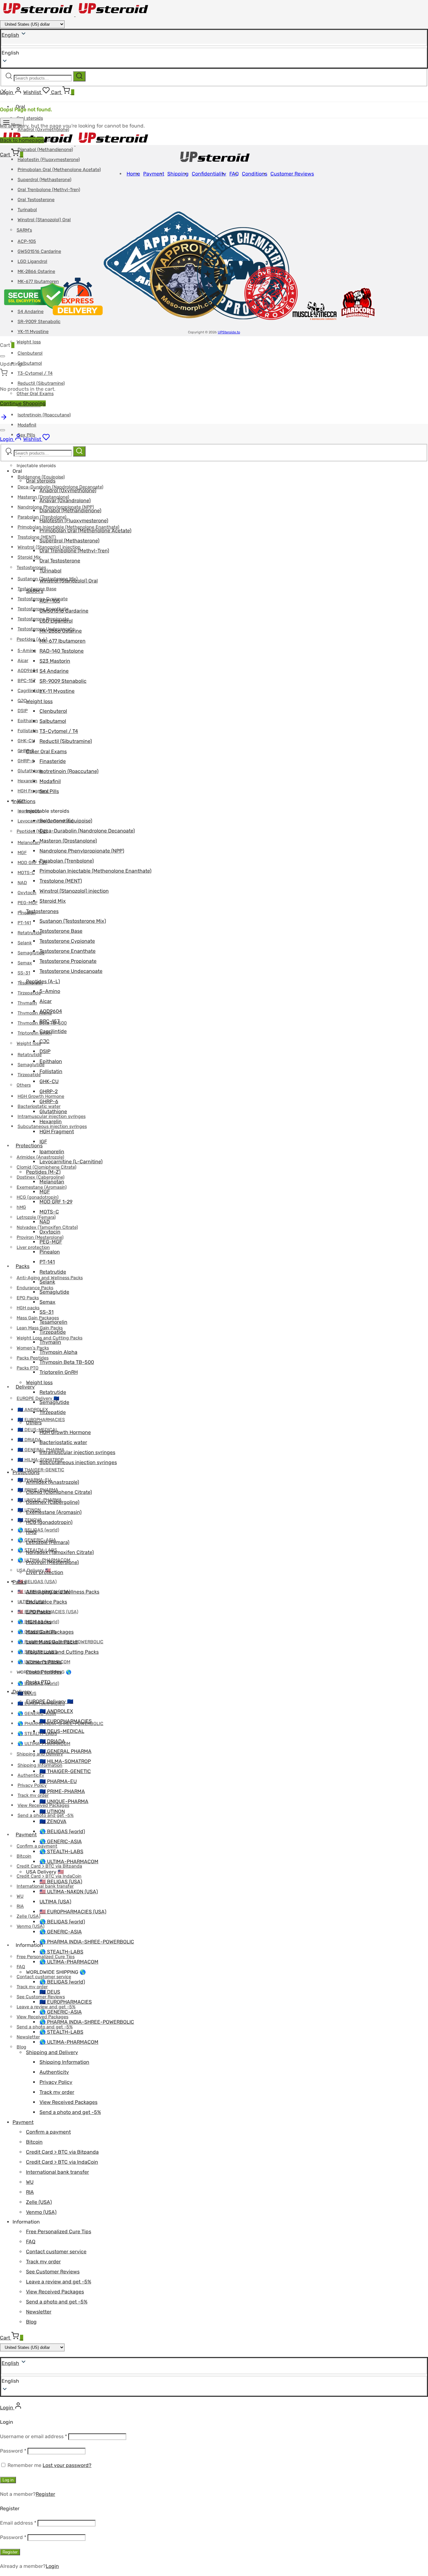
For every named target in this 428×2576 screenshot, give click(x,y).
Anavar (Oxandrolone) (65, 501)
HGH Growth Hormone (65, 1432)
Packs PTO (28, 1368)
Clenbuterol (30, 353)
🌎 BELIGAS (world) (38, 1530)
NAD (22, 883)
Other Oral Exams (46, 751)
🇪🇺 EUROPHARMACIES (66, 1721)
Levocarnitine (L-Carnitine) (71, 1162)
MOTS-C (26, 873)
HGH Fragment (57, 1132)
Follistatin (28, 731)
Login (52, 2566)
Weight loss (29, 342)
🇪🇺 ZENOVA (53, 1821)
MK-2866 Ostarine (61, 631)
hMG (21, 1207)
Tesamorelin (53, 1322)
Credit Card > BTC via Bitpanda (62, 2152)
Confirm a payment (37, 1846)
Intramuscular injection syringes (77, 1452)
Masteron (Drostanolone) (68, 841)
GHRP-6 (26, 761)
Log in (8, 2480)
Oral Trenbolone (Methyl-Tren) (49, 190)
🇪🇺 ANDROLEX (56, 1711)
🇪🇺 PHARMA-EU (58, 1781)
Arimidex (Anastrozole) (52, 1482)
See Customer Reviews (53, 2272)
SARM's (35, 591)
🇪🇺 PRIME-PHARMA (62, 1791)
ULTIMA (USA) (55, 1902)
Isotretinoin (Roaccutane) (44, 415)
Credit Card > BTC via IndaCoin (49, 1876)
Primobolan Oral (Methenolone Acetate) (59, 170)
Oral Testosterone (36, 200)
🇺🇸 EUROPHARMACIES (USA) (73, 1912)
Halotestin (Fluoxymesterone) (49, 160)
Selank (25, 943)
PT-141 (24, 923)
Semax (25, 963)
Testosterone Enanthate (68, 951)
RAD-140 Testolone (62, 651)
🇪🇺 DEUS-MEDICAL (38, 1430)
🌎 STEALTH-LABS (37, 1734)
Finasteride (53, 761)
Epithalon (28, 721)
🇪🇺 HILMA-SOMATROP (65, 1761)
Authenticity (31, 1775)
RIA (20, 1906)
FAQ (21, 1967)
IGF (43, 1142)
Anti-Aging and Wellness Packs (63, 1592)
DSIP (23, 711)
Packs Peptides (33, 1358)
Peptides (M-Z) (32, 831)
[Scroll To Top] (4, 419)
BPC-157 (26, 681)
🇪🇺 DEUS (50, 1992)
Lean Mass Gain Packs (52, 1642)
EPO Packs (28, 1298)
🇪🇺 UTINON (52, 1811)
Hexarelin (27, 781)
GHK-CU (26, 741)
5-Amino (27, 651)
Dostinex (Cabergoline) (53, 1502)
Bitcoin (24, 1856)
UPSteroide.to (229, 332)
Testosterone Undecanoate (71, 971)
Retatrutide (30, 933)
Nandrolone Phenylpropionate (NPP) (82, 851)
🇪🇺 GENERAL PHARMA (65, 1751)
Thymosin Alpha (58, 1352)
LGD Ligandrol (56, 621)
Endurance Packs (47, 1602)
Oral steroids (30, 118)
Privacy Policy (32, 1785)
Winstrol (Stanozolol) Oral (69, 581)
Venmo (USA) (31, 1926)
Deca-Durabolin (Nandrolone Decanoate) (87, 831)
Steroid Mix (29, 557)
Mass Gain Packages (38, 1318)
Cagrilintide (30, 691)
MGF (22, 853)
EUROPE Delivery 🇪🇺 (38, 1398)
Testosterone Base (61, 931)
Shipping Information (64, 2062)
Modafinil (27, 425)
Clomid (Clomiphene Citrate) (47, 1167)
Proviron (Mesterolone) (52, 1562)
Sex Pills (49, 791)
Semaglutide (31, 953)
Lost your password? (67, 2465)
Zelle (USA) (29, 1916)
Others (24, 1085)
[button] (214, 2381)
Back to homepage (22, 140)
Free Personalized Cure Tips (59, 2232)
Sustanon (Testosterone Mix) (73, 921)
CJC (22, 701)
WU (20, 1896)
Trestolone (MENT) (37, 537)
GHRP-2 (26, 751)
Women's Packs (44, 1662)
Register (45, 2494)
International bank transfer (57, 2172)
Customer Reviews (292, 174)
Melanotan (29, 843)
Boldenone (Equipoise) (41, 477)
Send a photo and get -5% (70, 2112)
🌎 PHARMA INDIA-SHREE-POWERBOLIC (87, 1942)
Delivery (25, 1387)
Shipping (178, 174)
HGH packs (28, 1308)
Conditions (255, 174)
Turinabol (50, 571)
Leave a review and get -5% (59, 2282)
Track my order (32, 1987)
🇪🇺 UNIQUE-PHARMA (64, 1801)
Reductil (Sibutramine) (41, 383)
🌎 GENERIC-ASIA (37, 1714)
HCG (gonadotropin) (38, 1197)
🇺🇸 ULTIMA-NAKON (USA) (69, 1892)
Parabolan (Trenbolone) (67, 861)
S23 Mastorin (55, 661)
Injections (24, 801)
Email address (18, 2523)
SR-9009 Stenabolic (63, 681)
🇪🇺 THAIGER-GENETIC (41, 1470)
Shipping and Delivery (52, 2052)
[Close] (3, 356)
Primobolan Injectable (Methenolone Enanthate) (95, 871)
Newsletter (28, 2037)
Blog (21, 2047)
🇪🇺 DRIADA (29, 1440)
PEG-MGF (28, 903)
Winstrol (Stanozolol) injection (74, 891)
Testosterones (31, 568)
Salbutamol (30, 363)
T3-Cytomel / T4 (35, 373)
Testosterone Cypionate (67, 941)
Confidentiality (209, 174)
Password (13, 2451)
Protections (29, 1146)
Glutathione (30, 771)
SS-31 (24, 973)
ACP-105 (50, 601)
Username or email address (34, 2436)
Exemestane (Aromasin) (54, 1512)
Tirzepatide (29, 993)
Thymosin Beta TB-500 (67, 1362)
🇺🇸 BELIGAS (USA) (37, 1582)
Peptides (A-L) (32, 639)
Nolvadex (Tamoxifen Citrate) (60, 1552)
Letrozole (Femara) (36, 1217)
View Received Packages (68, 2102)
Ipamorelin (52, 1152)
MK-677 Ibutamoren (63, 641)
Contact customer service (44, 1977)
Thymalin (27, 1003)
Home (133, 174)
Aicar (23, 661)
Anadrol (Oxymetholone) (68, 490)
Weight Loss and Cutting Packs (62, 1652)
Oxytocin (27, 893)
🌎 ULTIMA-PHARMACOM (69, 1862)
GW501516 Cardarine (64, 611)
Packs (23, 1266)
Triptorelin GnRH (59, 1372)
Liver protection (45, 1572)
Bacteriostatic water (39, 1106)
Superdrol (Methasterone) (44, 180)
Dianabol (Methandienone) (45, 150)
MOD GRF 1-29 (32, 863)
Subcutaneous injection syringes (78, 1462)
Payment (26, 1835)
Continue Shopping (23, 403)
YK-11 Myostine (33, 332)
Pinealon (50, 1252)
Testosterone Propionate (68, 961)
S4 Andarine (54, 671)
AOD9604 (28, 671)
